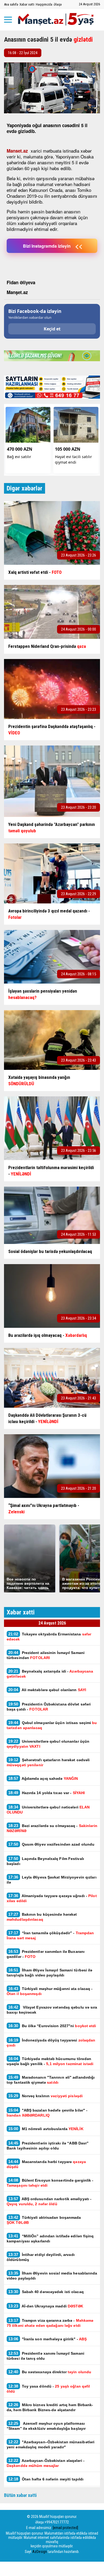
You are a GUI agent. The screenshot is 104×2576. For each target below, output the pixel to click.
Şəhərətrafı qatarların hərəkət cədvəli (48, 1762)
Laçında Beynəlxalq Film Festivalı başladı (45, 1861)
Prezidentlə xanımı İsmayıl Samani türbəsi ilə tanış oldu (45, 2356)
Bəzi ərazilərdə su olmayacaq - (52, 1828)
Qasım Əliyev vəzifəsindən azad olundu (51, 1844)
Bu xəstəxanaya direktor (50, 2372)
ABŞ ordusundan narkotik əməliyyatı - (49, 2201)
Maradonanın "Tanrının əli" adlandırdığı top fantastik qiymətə (51, 2080)
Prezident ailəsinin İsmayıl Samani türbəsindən (46, 1655)
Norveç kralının (45, 2096)
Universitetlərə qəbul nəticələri (48, 1810)
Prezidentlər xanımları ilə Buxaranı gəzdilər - (46, 1954)
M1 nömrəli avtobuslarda (46, 2129)
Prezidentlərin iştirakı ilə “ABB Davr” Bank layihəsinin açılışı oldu (48, 2146)
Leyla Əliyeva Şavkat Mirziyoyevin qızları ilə (52, 1880)
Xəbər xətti (27, 4)
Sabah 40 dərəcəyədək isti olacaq (46, 2292)
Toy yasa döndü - (48, 2389)
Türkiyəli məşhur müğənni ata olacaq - (50, 1991)
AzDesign (40, 2552)
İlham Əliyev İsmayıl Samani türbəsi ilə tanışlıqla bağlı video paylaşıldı (50, 1972)
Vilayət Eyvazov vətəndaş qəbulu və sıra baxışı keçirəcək (52, 2010)
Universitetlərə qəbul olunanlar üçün (48, 1744)
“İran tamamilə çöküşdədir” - (50, 1935)
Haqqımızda (44, 4)
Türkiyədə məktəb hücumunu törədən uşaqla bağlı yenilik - (50, 2061)
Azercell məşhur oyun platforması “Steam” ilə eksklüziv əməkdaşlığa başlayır (47, 2426)
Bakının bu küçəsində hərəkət (42, 1917)
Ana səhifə (11, 4)
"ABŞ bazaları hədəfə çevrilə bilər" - (47, 2113)
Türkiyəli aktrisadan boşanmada (44, 2220)
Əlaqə (58, 4)
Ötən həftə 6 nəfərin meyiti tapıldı (46, 2479)
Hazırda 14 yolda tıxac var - (47, 1793)
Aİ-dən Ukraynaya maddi (46, 2306)
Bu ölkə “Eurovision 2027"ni (52, 2026)
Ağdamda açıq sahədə (43, 1778)
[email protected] (65, 2528)
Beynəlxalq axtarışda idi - (50, 1674)
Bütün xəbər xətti (20, 2495)
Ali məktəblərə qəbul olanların (48, 1690)
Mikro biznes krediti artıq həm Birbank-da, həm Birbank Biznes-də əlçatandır (50, 2407)
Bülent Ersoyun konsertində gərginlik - (50, 2183)
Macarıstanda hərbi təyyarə (46, 2164)
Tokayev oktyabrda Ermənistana (49, 1636)
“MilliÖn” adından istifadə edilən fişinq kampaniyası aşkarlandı (50, 2238)
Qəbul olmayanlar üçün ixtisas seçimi (52, 1725)
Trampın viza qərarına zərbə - (50, 2323)
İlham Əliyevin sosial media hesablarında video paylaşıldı (52, 2276)
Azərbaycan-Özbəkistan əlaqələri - (46, 2463)
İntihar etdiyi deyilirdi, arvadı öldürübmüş (41, 2257)
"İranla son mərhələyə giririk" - (47, 2339)
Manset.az (17, 151)
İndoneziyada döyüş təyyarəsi (51, 2043)
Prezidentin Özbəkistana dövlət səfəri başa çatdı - (49, 1707)
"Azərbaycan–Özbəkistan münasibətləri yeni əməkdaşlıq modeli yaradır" (51, 2444)
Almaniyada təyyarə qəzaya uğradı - (52, 1898)
